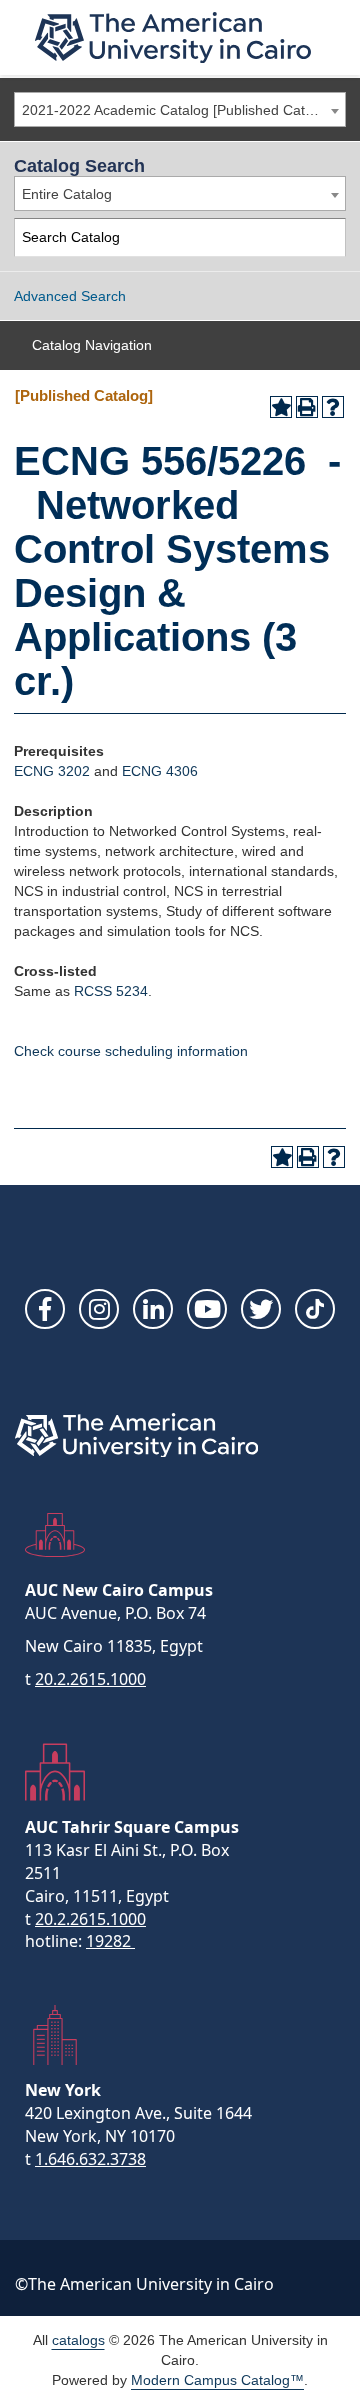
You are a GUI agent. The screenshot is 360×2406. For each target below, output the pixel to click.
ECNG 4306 (160, 771)
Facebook (45, 1309)
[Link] (315, 1309)
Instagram (99, 1309)
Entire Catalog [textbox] (67, 194)
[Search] (327, 237)
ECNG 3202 (52, 771)
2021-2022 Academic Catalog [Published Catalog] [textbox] (179, 110)
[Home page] (173, 37)
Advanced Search (70, 296)
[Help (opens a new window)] (333, 407)
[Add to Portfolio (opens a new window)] (281, 407)
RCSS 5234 (111, 991)
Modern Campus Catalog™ (217, 2380)
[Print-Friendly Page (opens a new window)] (307, 407)
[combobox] (180, 109)
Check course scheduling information (131, 1051)
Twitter (261, 1309)
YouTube (207, 1309)
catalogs (78, 2340)
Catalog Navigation (92, 345)
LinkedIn (153, 1309)
